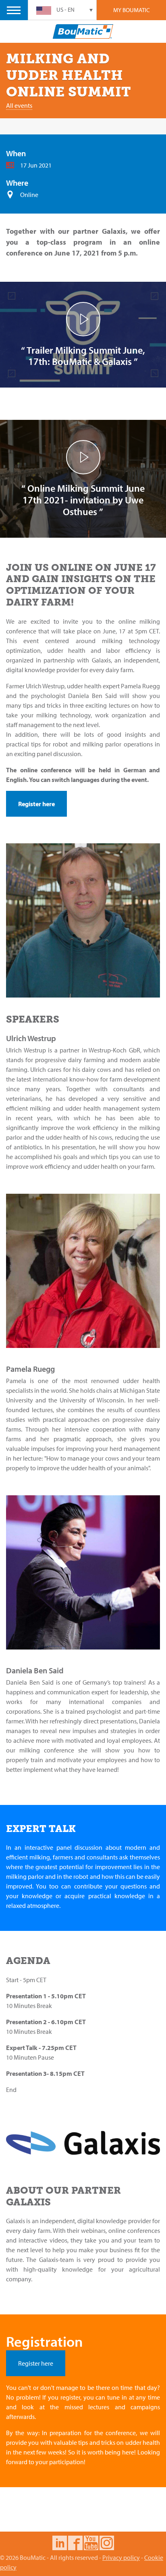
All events (19, 105)
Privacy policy (121, 2557)
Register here (36, 804)
